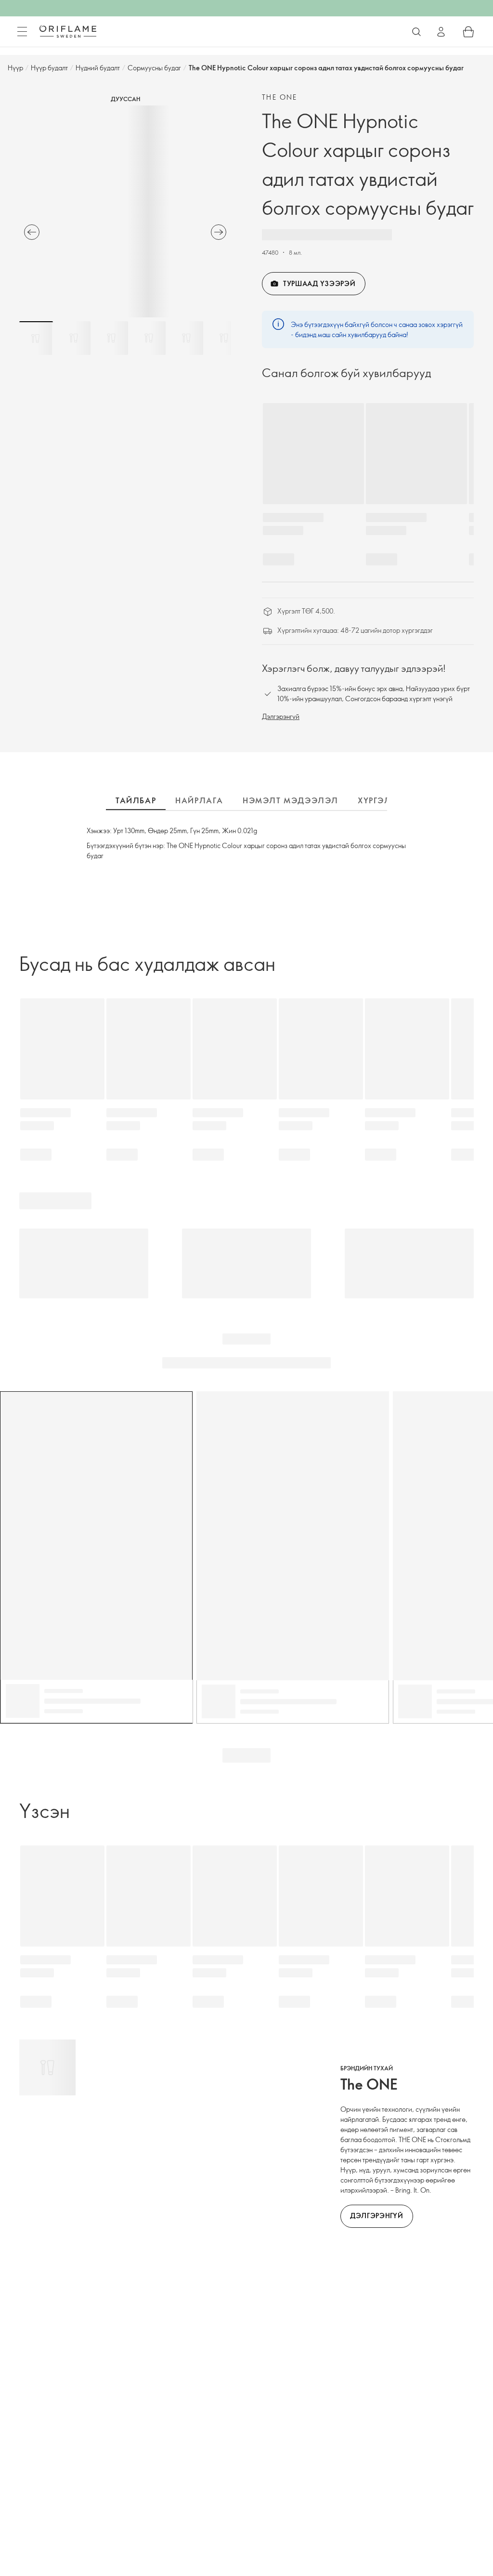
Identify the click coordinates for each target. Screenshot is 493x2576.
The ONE (280, 97)
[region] (125, 211)
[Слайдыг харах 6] (224, 338)
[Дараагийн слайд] (219, 232)
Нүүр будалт (49, 68)
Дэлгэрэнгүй (281, 716)
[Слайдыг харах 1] (36, 338)
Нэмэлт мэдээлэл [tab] (291, 800)
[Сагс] (468, 32)
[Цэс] (22, 32)
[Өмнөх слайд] (32, 232)
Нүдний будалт (98, 68)
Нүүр (15, 68)
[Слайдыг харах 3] (111, 338)
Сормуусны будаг (154, 68)
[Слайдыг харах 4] (149, 338)
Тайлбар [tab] (136, 800)
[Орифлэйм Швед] (68, 31)
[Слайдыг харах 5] (186, 338)
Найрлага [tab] (199, 800)
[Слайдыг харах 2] (74, 338)
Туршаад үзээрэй (319, 283)
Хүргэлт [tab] (377, 800)
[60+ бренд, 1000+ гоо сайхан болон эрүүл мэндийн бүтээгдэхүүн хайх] (416, 32)
